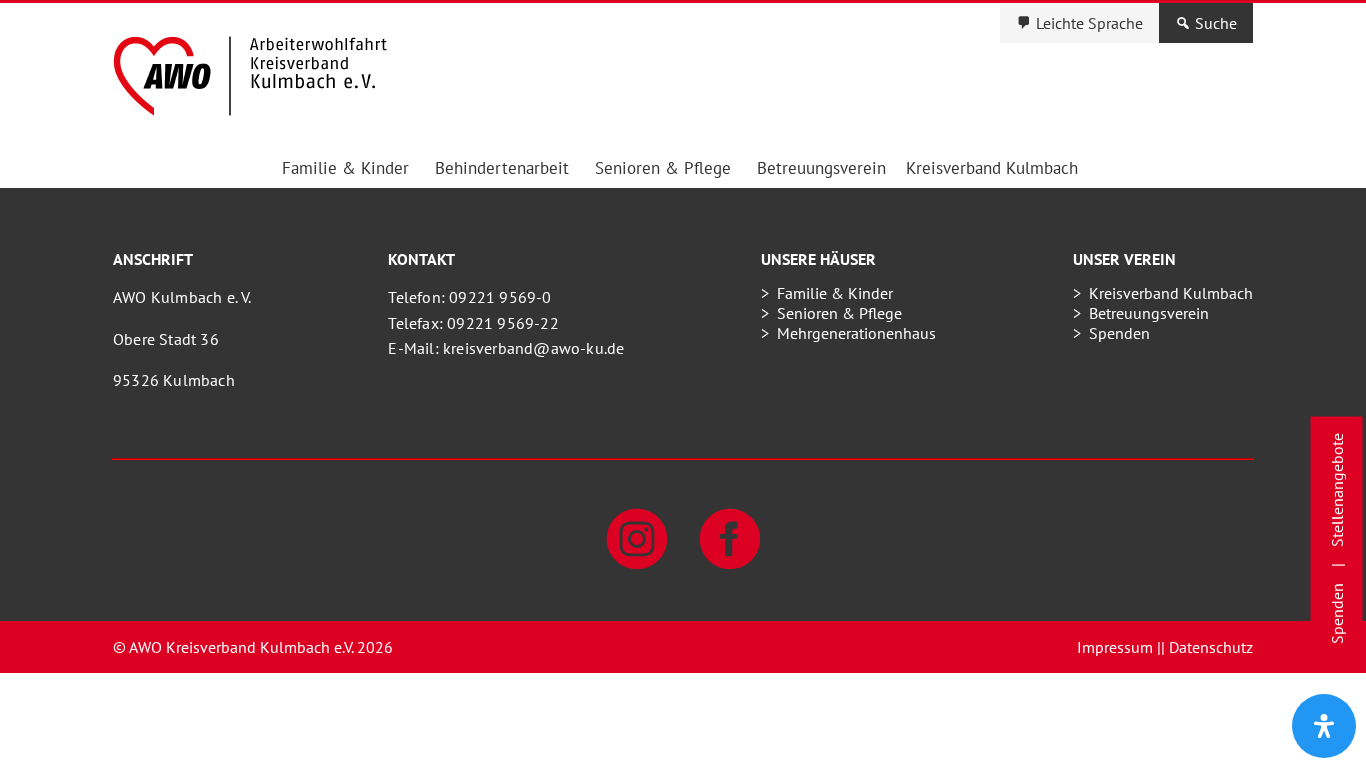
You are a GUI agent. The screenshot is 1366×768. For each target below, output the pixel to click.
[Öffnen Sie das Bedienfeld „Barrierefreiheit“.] (1324, 726)
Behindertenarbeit (502, 168)
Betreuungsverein (821, 168)
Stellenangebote (1337, 490)
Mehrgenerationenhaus (856, 333)
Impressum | (1119, 647)
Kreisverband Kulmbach (992, 168)
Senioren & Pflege (663, 168)
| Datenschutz (1207, 647)
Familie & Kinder (345, 168)
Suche (1216, 23)
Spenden (1119, 333)
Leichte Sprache (1089, 23)
